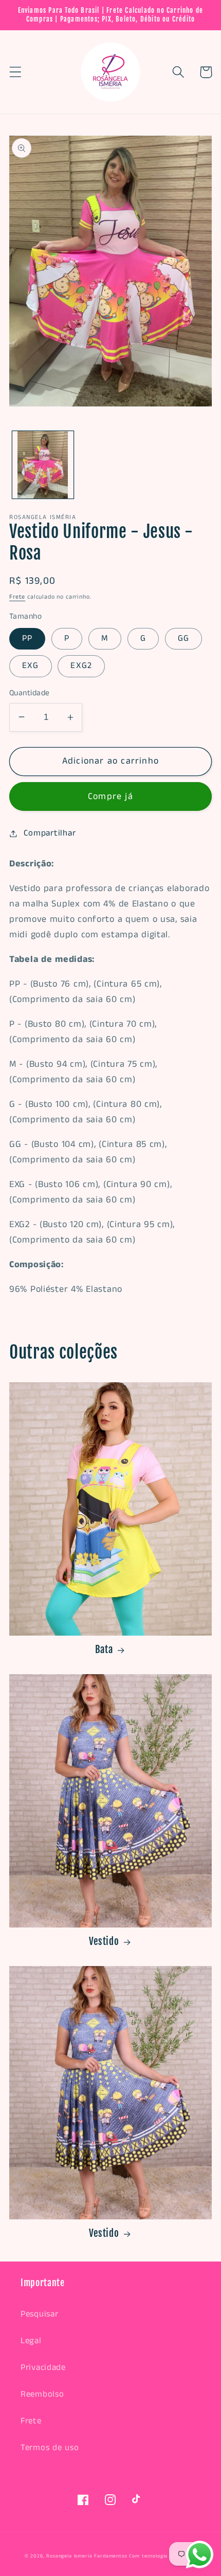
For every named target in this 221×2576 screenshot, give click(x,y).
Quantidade (30, 693)
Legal (31, 2341)
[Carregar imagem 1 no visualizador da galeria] (43, 465)
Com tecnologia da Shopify (163, 2556)
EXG (31, 666)
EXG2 (81, 666)
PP (27, 638)
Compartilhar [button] (50, 833)
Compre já (110, 796)
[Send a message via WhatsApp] (200, 2555)
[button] (16, 72)
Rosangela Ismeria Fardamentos (87, 2556)
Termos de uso (50, 2448)
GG (183, 638)
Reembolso (42, 2394)
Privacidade (43, 2368)
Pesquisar (39, 2314)
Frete (17, 597)
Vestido (104, 1941)
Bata (104, 1650)
